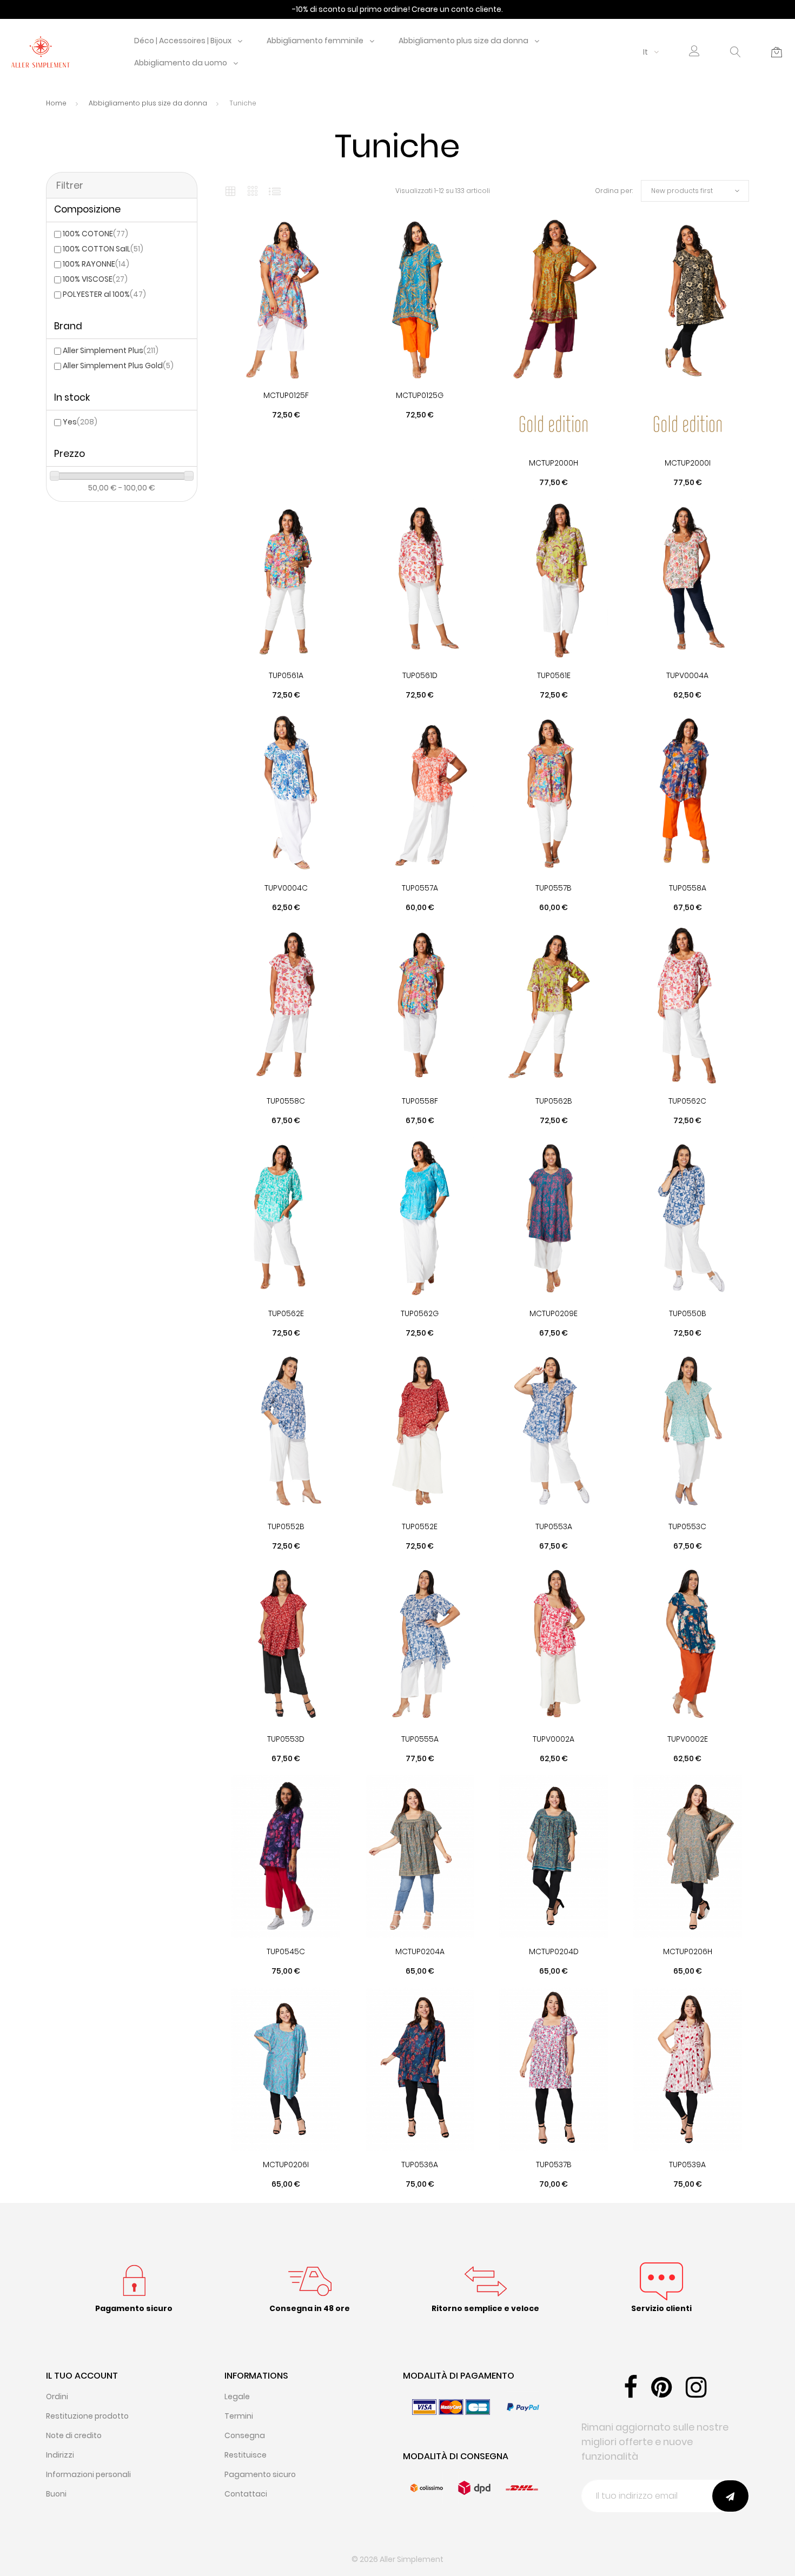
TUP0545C (286, 1951)
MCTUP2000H (554, 463)
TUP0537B (554, 2165)
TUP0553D (286, 1739)
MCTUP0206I (286, 2165)
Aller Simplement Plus (111, 350)
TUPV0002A (554, 1739)
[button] (694, 52)
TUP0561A (286, 675)
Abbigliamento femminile (315, 41)
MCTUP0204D (554, 1951)
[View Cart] (777, 52)
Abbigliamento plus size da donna (463, 41)
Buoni (56, 2494)
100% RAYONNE (96, 264)
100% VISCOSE (95, 279)
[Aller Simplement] (41, 51)
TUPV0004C (286, 888)
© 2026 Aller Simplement (398, 2559)
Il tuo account (82, 2376)
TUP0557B (554, 888)
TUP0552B (286, 1526)
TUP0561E (554, 675)
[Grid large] (253, 191)
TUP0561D (420, 675)
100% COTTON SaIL (103, 249)
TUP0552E (420, 1526)
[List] (275, 191)
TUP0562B (554, 1101)
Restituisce (246, 2455)
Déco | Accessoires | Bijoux (183, 41)
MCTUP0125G (420, 395)
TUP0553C (687, 1526)
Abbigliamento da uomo (181, 63)
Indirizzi (60, 2455)
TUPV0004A (687, 675)
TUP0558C (286, 1101)
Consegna (245, 2435)
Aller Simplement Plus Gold (118, 366)
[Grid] (230, 191)
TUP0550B (688, 1313)
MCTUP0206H (688, 1951)
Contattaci (246, 2494)
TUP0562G (420, 1313)
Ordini (57, 2396)
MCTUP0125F (286, 395)
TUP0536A (420, 2165)
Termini (239, 2416)
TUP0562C (687, 1101)
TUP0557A (420, 888)
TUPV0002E (688, 1739)
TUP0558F (420, 1101)
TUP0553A (554, 1526)
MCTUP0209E (554, 1313)
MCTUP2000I (688, 463)
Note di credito (74, 2435)
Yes (80, 422)
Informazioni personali (88, 2474)
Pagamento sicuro (260, 2474)
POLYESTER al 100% (104, 294)
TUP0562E (286, 1313)
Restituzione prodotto (87, 2416)
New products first (682, 191)
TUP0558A (688, 888)
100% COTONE (95, 234)
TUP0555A (420, 1739)
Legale (237, 2396)
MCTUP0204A (420, 1951)
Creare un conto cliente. (457, 9)
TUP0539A (687, 2165)
